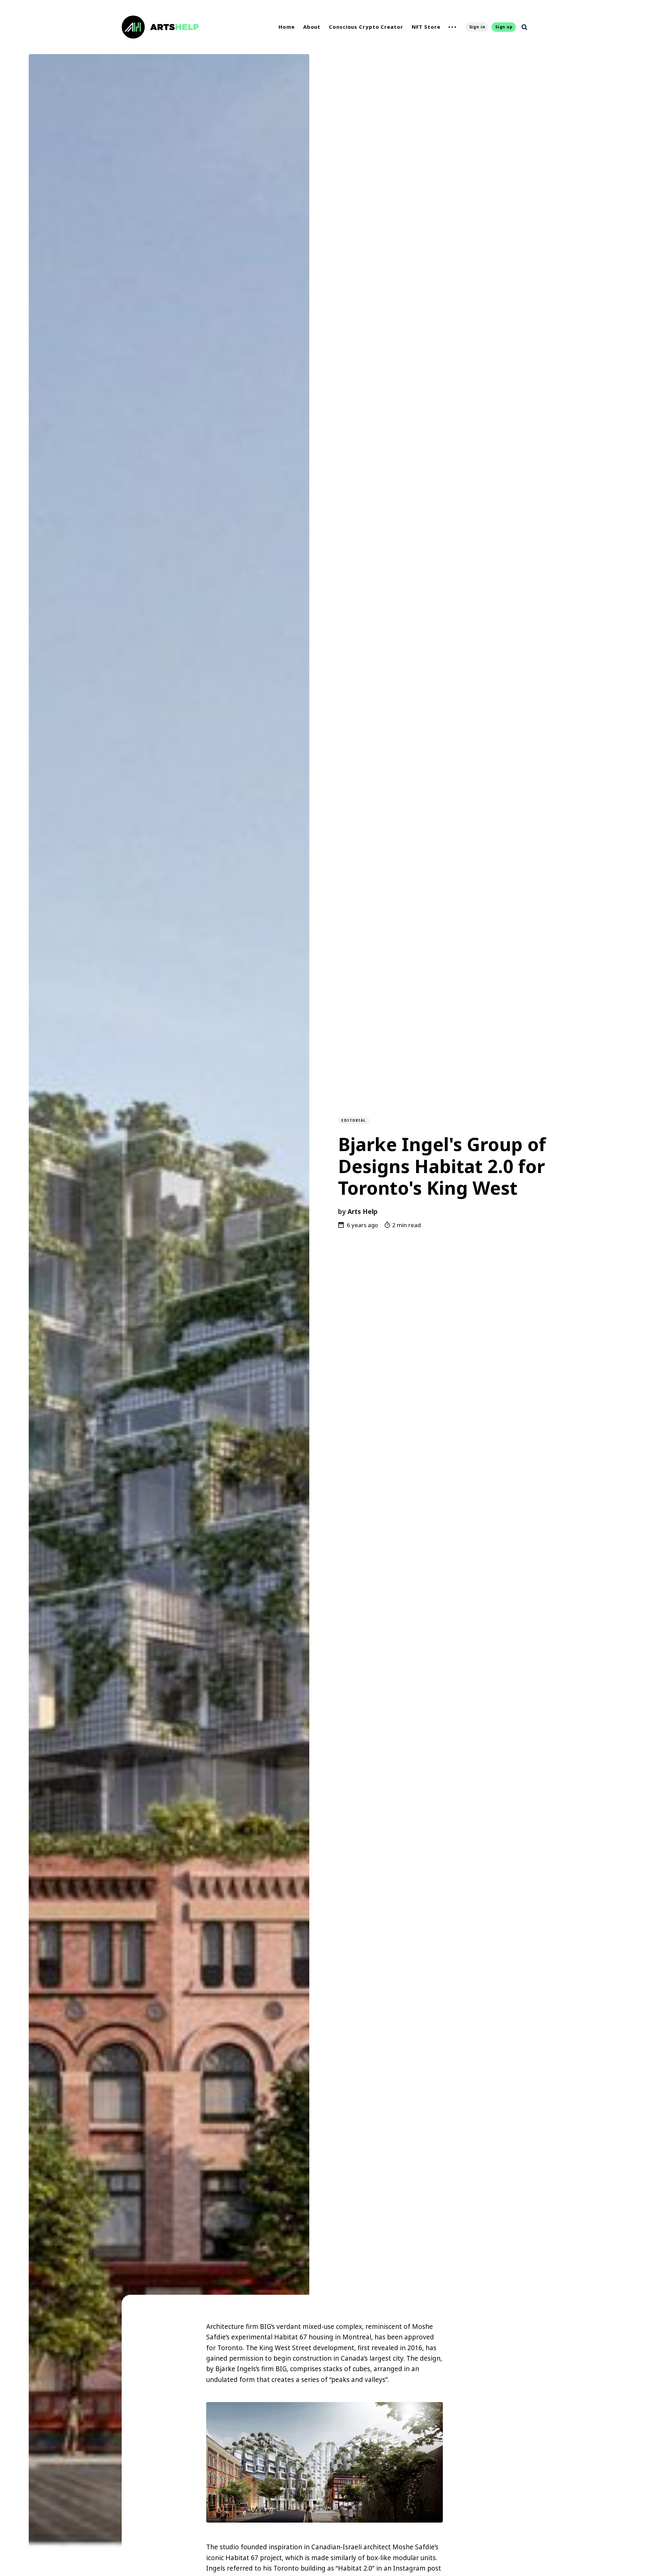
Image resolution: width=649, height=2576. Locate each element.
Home (287, 27)
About (312, 27)
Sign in (477, 27)
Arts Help (363, 1212)
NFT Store (426, 27)
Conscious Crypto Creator (366, 27)
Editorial (354, 1120)
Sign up (504, 27)
